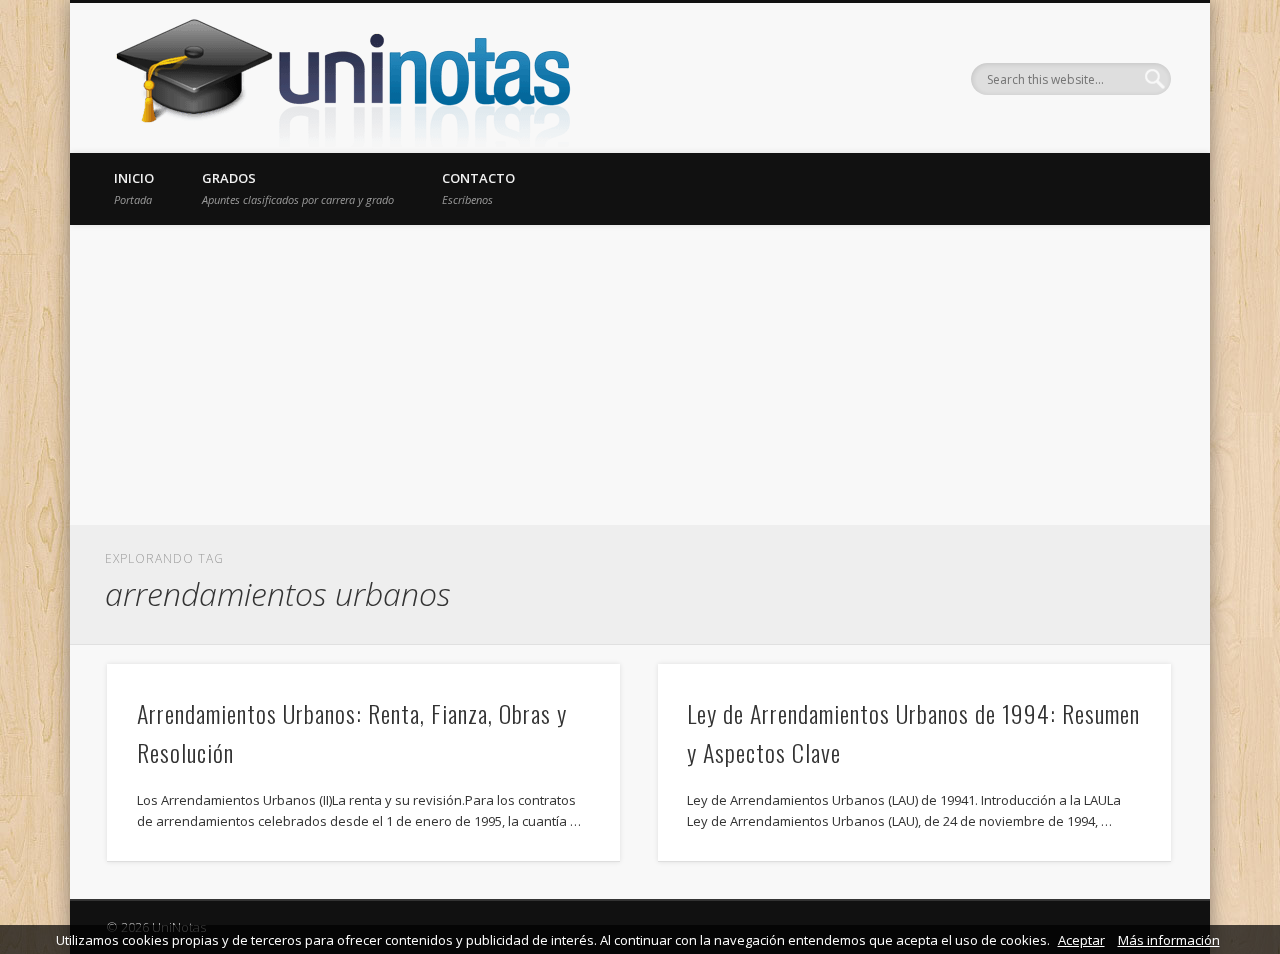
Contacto (478, 188)
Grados (298, 188)
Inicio (134, 188)
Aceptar (1081, 940)
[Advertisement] (640, 375)
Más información (1169, 940)
